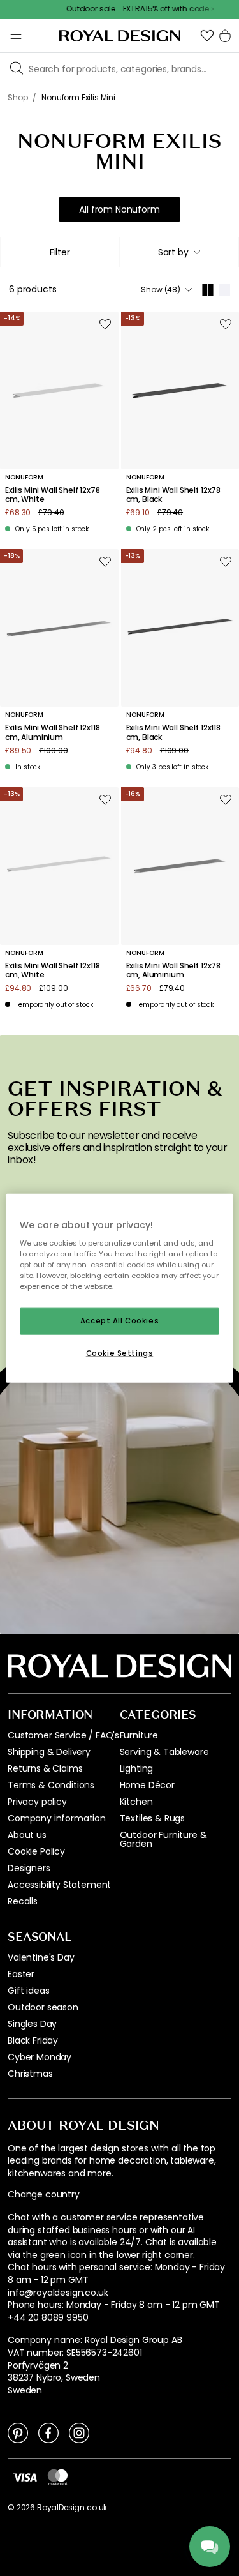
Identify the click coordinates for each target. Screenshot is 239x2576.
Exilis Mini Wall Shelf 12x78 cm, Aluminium (174, 971)
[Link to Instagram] (79, 2432)
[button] (207, 36)
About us (27, 1835)
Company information (57, 1818)
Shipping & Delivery (49, 1752)
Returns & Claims (45, 1768)
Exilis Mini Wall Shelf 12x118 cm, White (52, 971)
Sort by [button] (173, 252)
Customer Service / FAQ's (63, 1735)
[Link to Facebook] (48, 2432)
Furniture (139, 1735)
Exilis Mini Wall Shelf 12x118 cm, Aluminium (52, 733)
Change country (44, 2195)
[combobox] (179, 252)
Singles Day (32, 2024)
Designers (29, 1868)
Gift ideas (28, 1991)
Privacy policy (37, 1802)
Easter (21, 1974)
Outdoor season (43, 2007)
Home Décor (147, 1785)
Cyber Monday (40, 2057)
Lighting (137, 1768)
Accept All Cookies (119, 1321)
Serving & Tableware (164, 1752)
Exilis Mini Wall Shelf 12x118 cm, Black (173, 733)
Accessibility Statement (59, 1885)
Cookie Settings (120, 1353)
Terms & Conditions (51, 1785)
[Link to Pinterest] (18, 2432)
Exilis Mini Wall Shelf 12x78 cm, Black (174, 495)
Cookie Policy (36, 1851)
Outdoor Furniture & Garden (163, 1839)
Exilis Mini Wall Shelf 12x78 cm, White (53, 495)
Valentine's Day (41, 1957)
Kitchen (136, 1802)
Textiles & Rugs (153, 1818)
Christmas (30, 2074)
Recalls (23, 1901)
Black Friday (33, 2040)
